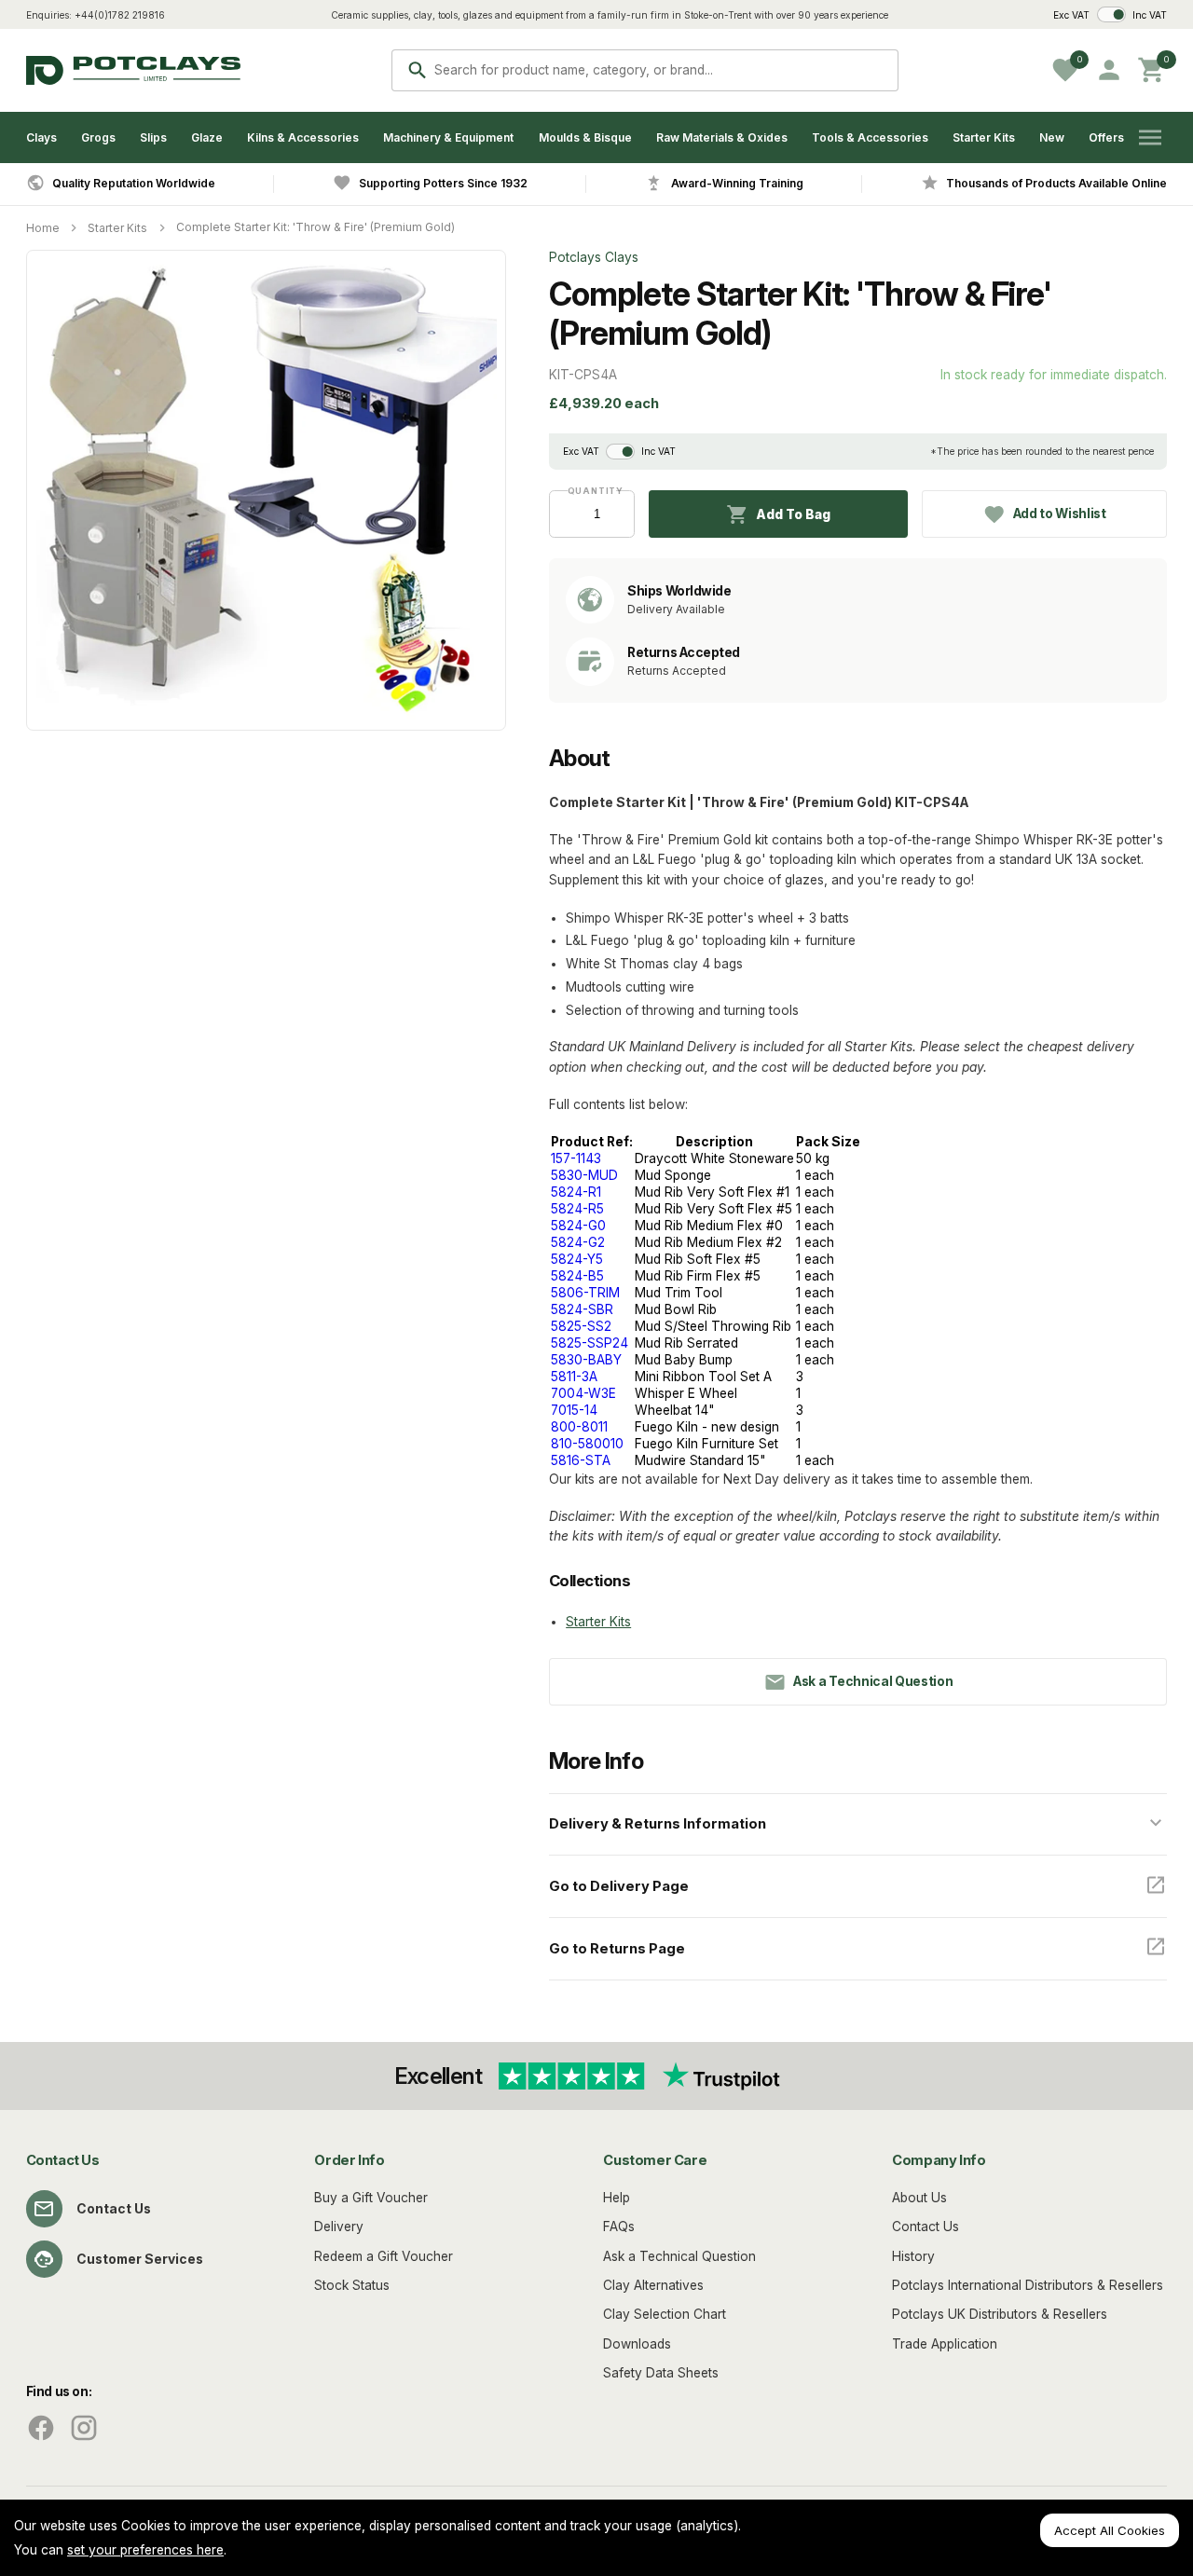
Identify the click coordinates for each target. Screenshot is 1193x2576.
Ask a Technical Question (679, 2256)
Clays (41, 137)
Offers (1106, 137)
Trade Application (945, 2344)
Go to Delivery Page (619, 1886)
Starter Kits (984, 137)
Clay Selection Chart (665, 2314)
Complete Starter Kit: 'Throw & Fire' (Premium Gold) (315, 227)
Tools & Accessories (870, 137)
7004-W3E (583, 1393)
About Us (919, 2198)
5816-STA (581, 1460)
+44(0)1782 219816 (120, 15)
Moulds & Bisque (585, 137)
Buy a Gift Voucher (371, 2198)
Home (43, 228)
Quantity (592, 491)
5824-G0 (578, 1226)
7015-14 (574, 1410)
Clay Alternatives (653, 2285)
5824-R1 (576, 1192)
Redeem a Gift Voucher (384, 2256)
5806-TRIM (585, 1293)
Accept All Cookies (1110, 2530)
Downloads (637, 2344)
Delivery (339, 2227)
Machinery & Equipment (448, 137)
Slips (153, 137)
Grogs (98, 137)
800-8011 (579, 1427)
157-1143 (576, 1158)
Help (617, 2198)
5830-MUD (584, 1175)
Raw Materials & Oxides (722, 137)
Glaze (207, 137)
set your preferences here (145, 2550)
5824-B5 (577, 1276)
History (913, 2256)
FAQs (619, 2227)
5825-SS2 (581, 1326)
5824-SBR (582, 1309)
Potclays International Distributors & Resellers (1028, 2285)
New (1052, 137)
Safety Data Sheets (661, 2373)
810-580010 (587, 1444)
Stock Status (352, 2285)
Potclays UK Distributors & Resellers (1000, 2314)
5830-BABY (586, 1360)
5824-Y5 (577, 1259)
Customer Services (140, 2259)
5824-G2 (578, 1242)
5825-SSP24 (590, 1343)
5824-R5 (577, 1209)
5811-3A (574, 1377)
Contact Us (114, 2209)
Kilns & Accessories (303, 137)
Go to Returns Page (617, 1949)
